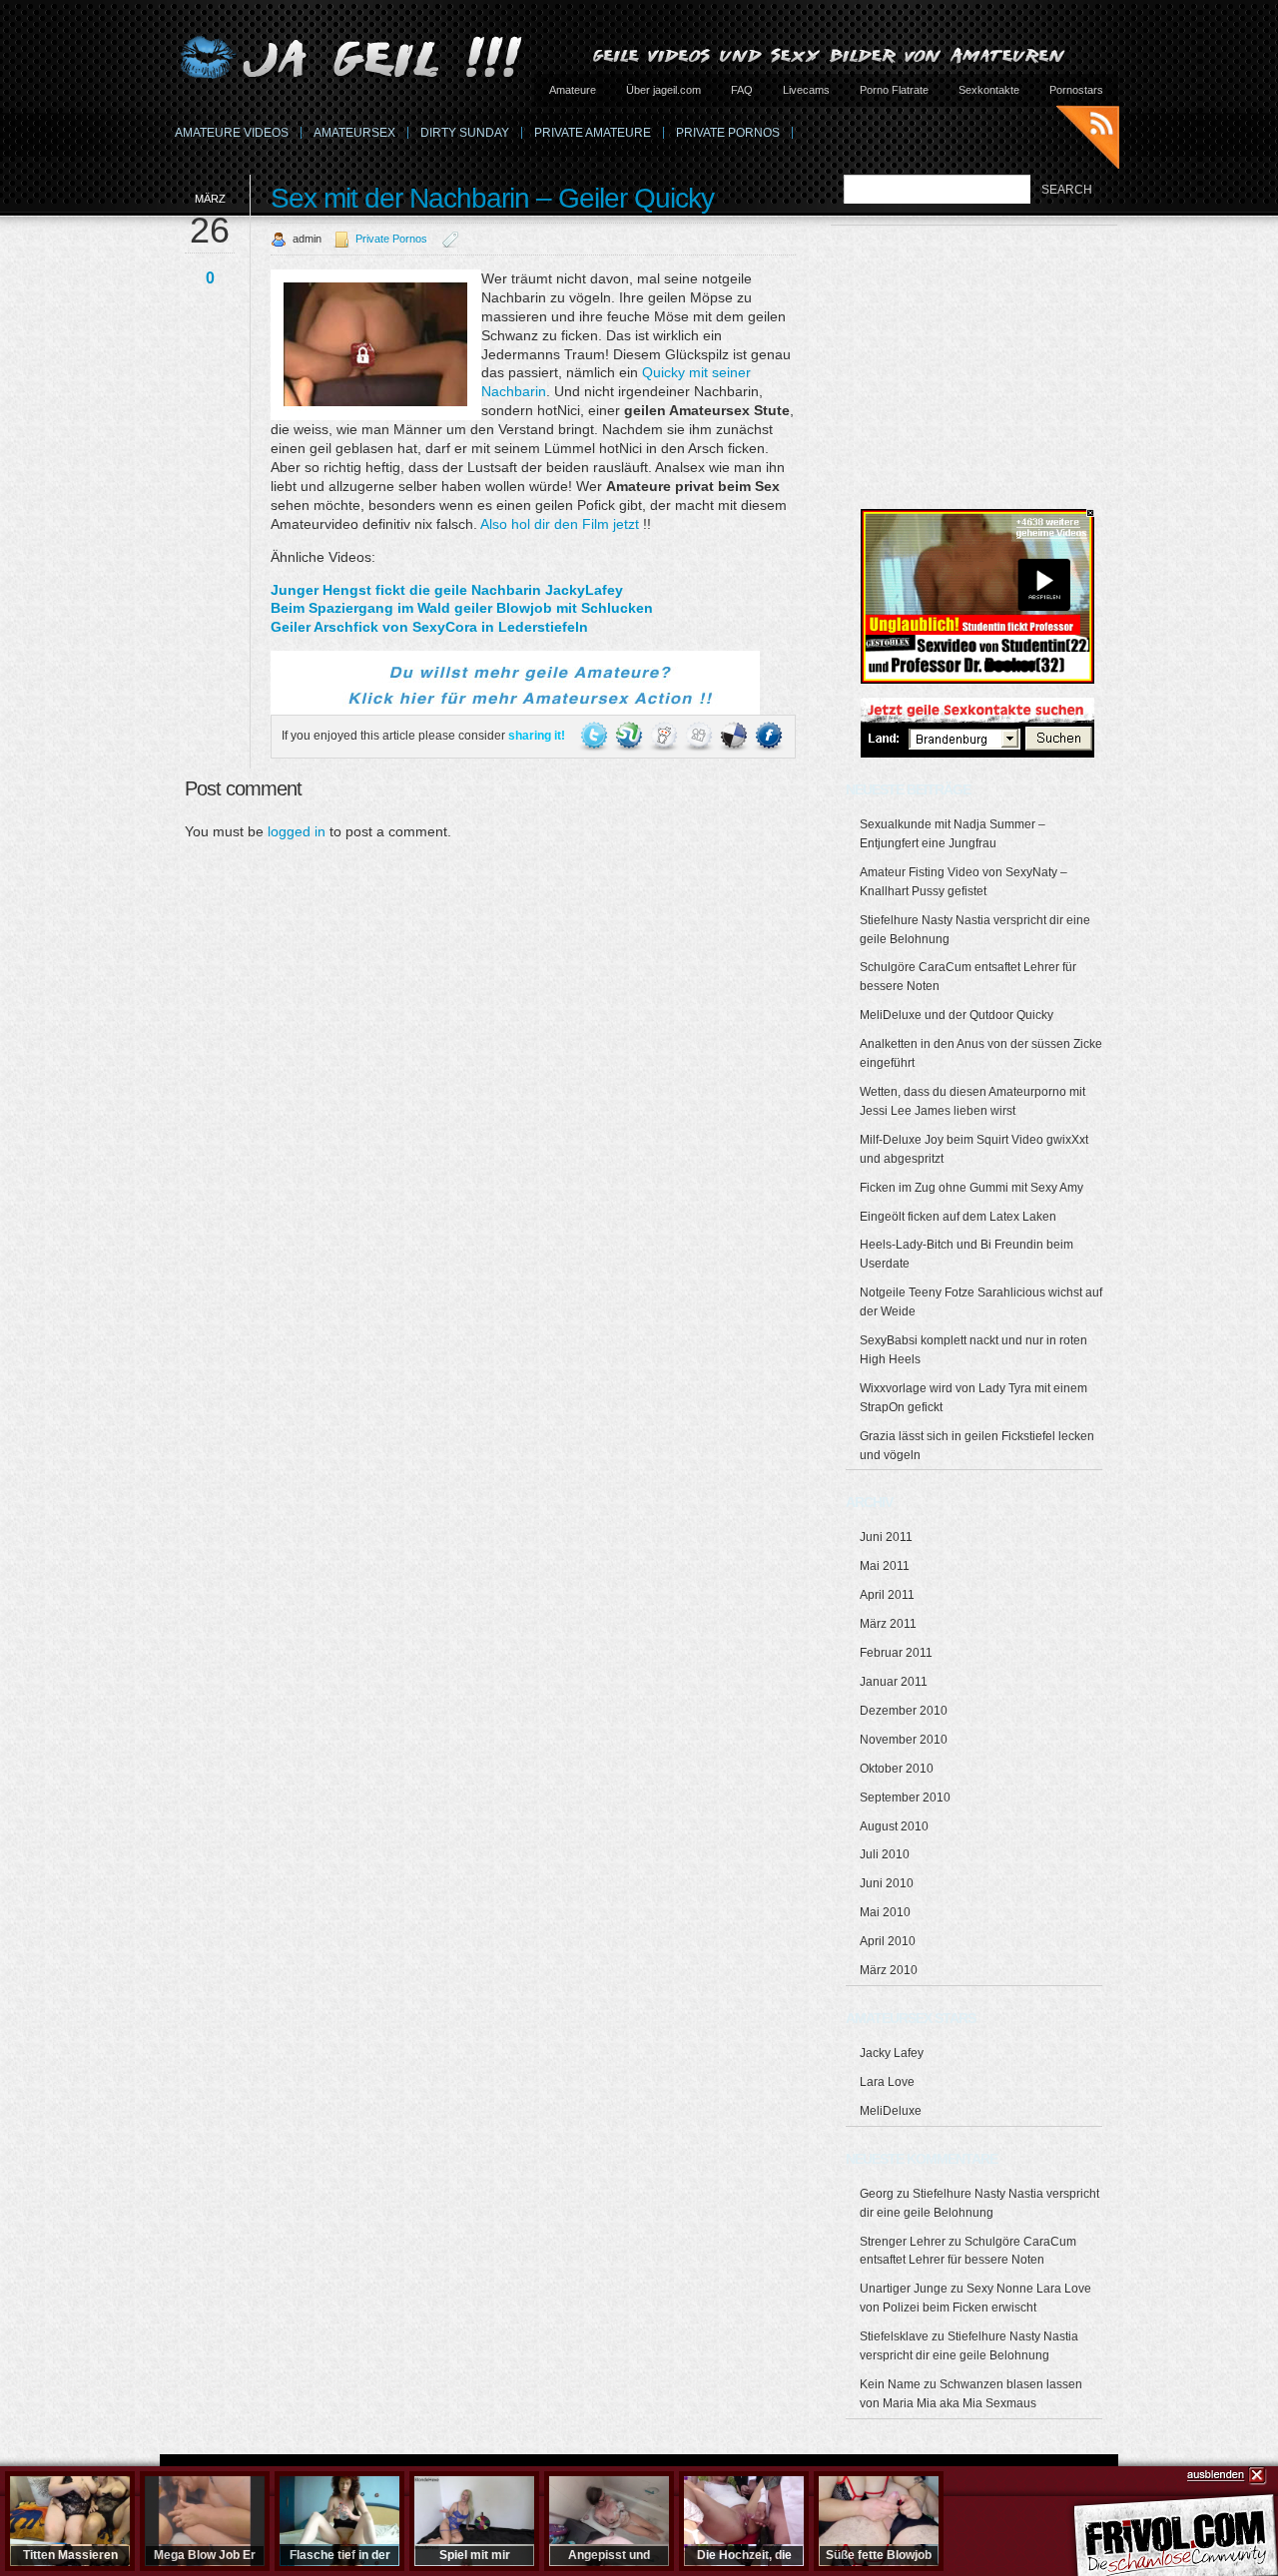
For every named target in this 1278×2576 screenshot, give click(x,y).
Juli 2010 (885, 1854)
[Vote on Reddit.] (665, 736)
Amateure (573, 90)
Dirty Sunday (465, 133)
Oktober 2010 (897, 1769)
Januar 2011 (894, 1682)
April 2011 (887, 1595)
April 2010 (888, 1941)
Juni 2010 (887, 1883)
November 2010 (904, 1740)
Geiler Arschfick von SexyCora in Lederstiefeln (429, 627)
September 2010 (905, 1798)
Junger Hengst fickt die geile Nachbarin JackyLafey (447, 590)
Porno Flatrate (894, 90)
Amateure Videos (232, 133)
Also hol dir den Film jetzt (560, 524)
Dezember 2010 (904, 1711)
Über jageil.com (663, 90)
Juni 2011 (886, 1537)
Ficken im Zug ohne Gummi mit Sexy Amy (971, 1188)
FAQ (742, 90)
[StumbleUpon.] (631, 736)
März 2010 (889, 1970)
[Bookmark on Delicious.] (735, 736)
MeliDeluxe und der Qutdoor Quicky (957, 1015)
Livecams (806, 90)
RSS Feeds (1088, 140)
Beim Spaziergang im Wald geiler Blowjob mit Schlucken (462, 608)
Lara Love (887, 2082)
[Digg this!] (700, 736)
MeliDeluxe (891, 2111)
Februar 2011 (896, 1653)
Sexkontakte (989, 90)
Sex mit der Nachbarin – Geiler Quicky (492, 198)
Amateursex (354, 133)
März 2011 (888, 1624)
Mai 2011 (885, 1566)
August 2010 (894, 1826)
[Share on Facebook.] (769, 736)
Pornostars (1076, 90)
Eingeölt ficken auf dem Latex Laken (958, 1217)
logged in (297, 831)
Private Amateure (593, 133)
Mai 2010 (885, 1912)
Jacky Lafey (892, 2053)
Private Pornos (728, 133)
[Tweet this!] (596, 736)
